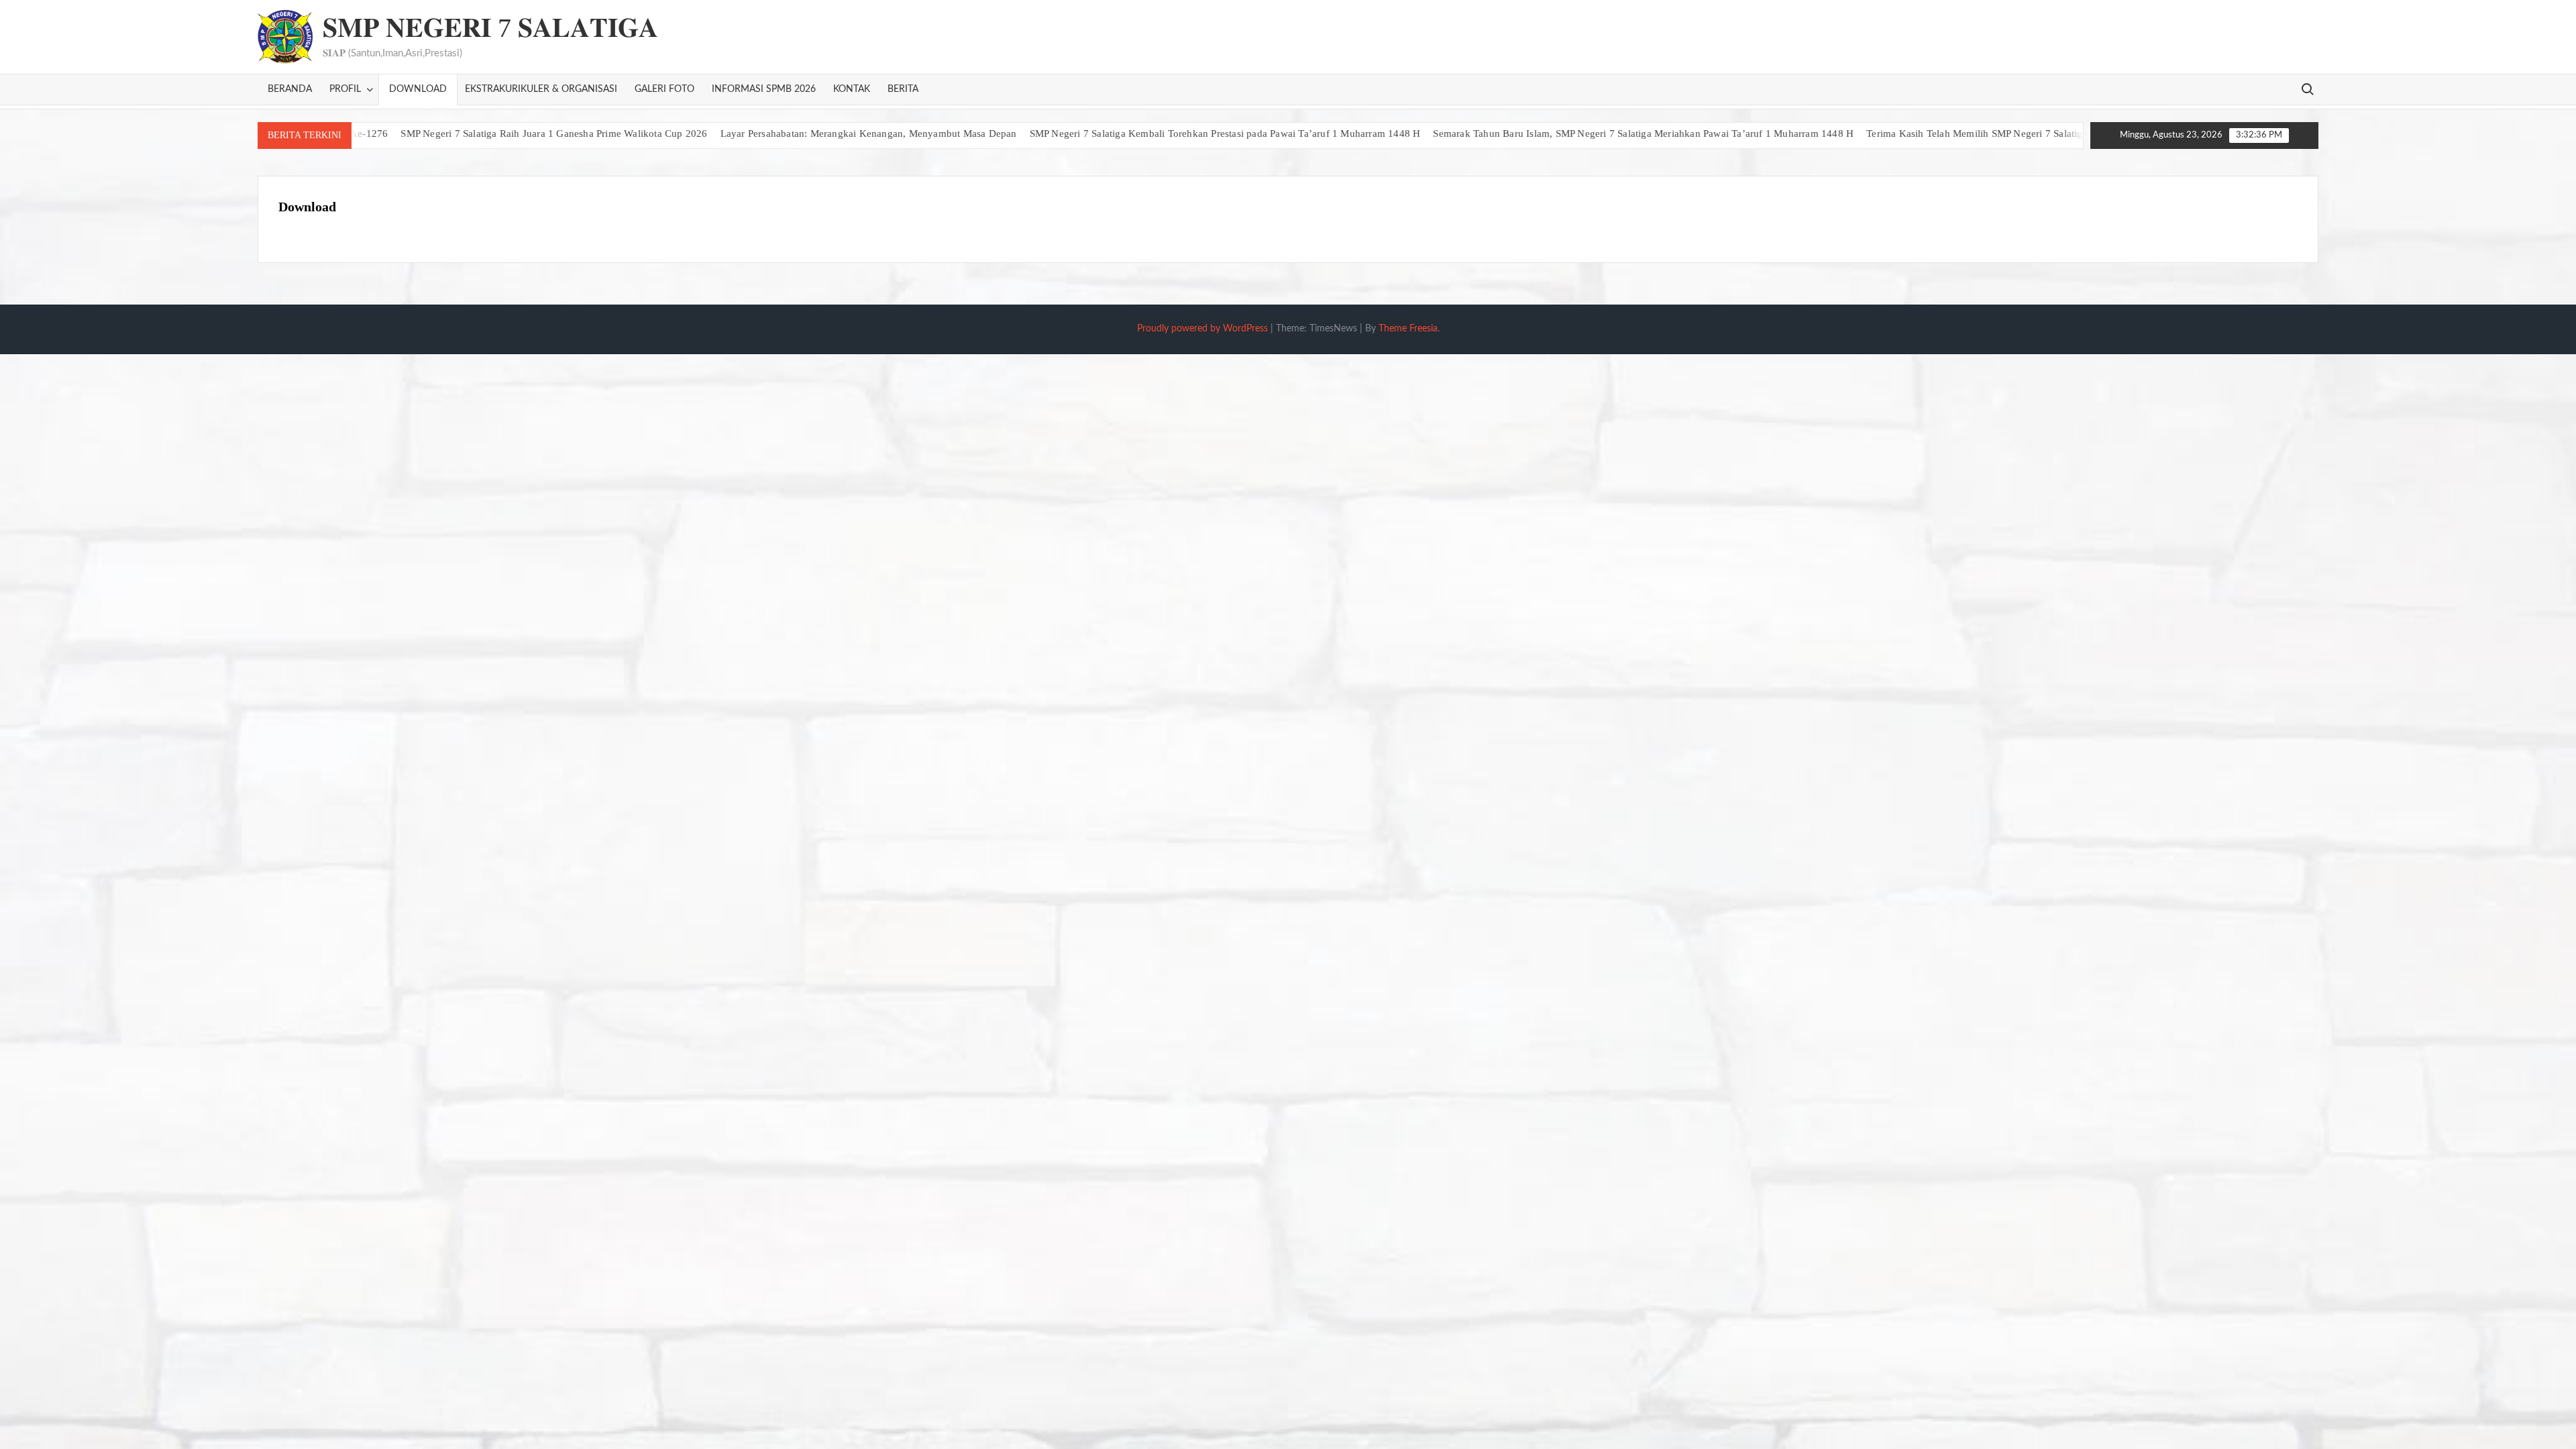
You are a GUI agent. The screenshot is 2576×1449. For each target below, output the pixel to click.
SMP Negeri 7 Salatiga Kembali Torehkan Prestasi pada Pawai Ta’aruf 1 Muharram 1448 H (1166, 133)
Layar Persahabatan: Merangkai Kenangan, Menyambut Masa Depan (809, 133)
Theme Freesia (1408, 329)
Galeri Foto (664, 89)
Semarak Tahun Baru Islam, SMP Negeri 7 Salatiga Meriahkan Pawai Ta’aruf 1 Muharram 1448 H (1584, 133)
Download (418, 89)
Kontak (852, 89)
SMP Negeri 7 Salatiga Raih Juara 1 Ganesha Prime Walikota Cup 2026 (495, 133)
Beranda (290, 89)
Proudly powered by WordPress (1202, 329)
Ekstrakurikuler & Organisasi (541, 89)
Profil (345, 89)
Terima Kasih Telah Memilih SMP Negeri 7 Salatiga (1918, 133)
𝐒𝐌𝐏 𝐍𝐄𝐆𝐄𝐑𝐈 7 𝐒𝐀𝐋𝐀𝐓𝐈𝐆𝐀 (490, 28)
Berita (903, 89)
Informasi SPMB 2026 (764, 89)
